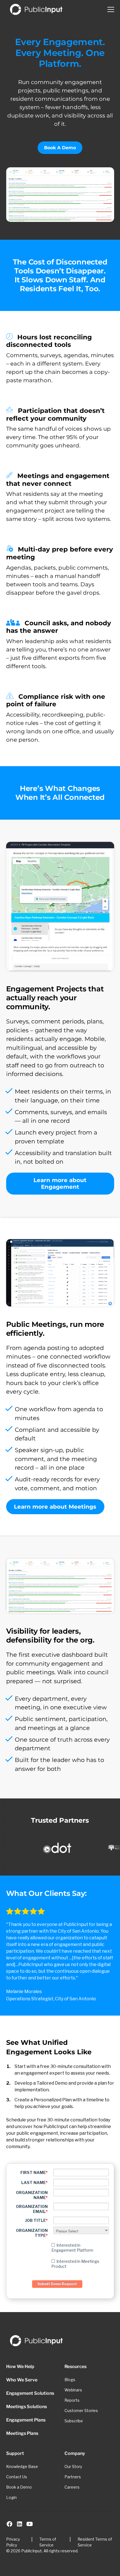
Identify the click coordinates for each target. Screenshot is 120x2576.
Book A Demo (60, 148)
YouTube (30, 2524)
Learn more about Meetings (55, 1507)
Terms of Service (48, 2542)
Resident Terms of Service (95, 2542)
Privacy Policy (13, 2542)
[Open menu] (111, 9)
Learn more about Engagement (60, 1183)
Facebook (9, 2524)
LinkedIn (20, 2524)
